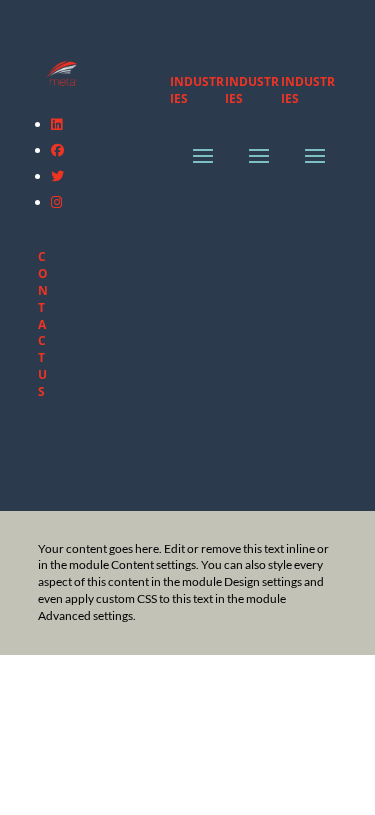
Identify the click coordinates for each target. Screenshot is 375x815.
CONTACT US (43, 323)
